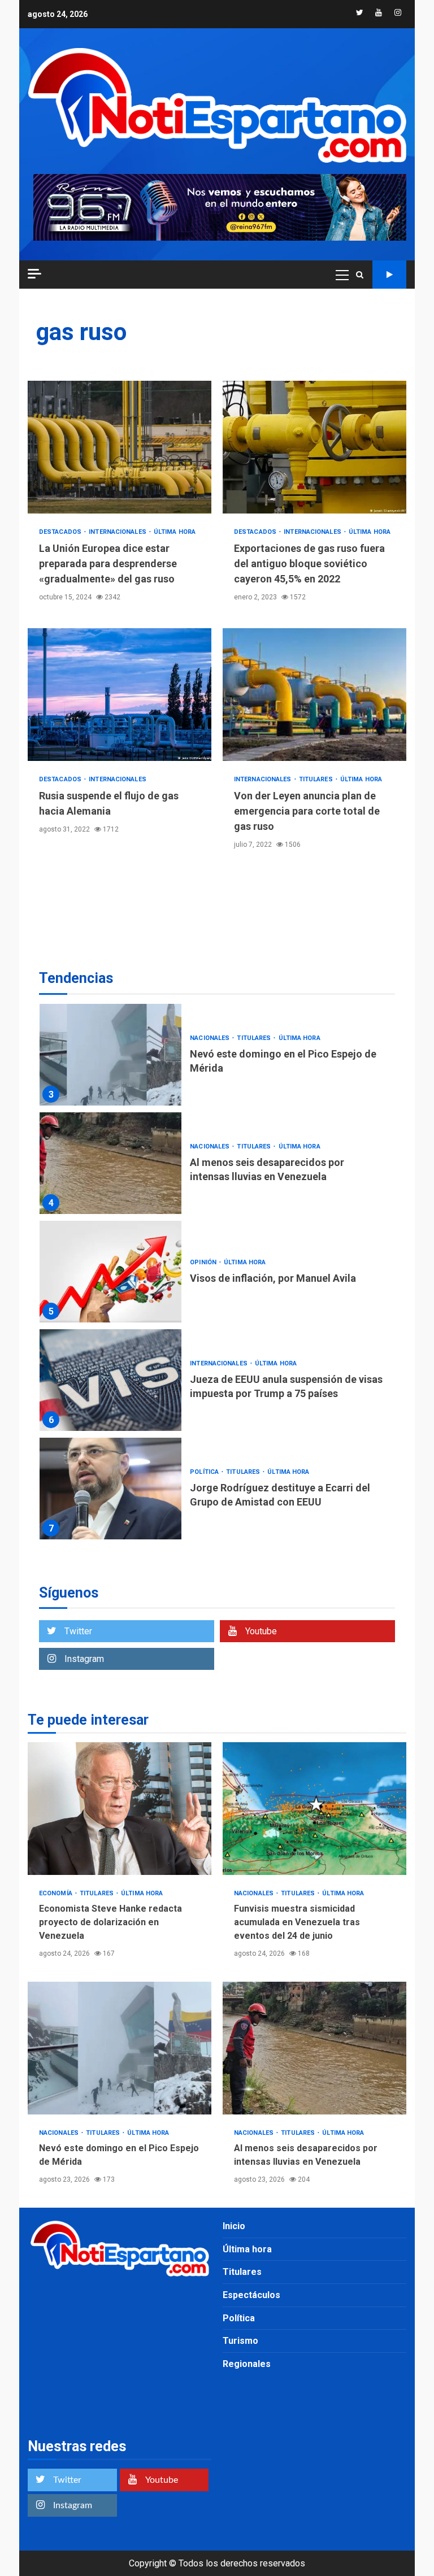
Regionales (247, 2364)
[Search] (360, 275)
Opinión (204, 1262)
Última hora (175, 532)
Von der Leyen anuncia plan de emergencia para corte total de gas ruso (314, 695)
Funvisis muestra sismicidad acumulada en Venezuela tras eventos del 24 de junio (314, 1809)
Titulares (317, 779)
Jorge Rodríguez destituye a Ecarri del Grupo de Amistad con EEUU (110, 1489)
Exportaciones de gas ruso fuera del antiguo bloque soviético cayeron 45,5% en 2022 (314, 447)
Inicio (234, 2226)
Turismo (240, 2341)
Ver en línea (389, 275)
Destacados (61, 532)
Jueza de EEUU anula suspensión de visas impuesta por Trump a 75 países (110, 1380)
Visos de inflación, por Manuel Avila (110, 1272)
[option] (217, 1058)
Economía (57, 1893)
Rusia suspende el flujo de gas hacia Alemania (120, 695)
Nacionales (211, 1038)
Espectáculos (251, 2295)
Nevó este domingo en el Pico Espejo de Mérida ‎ (110, 1055)
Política (205, 1472)
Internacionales (118, 532)
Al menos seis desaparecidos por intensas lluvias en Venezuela (110, 1163)
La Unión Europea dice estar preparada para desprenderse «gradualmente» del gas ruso (120, 447)
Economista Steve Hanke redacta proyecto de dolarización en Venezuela (120, 1809)
